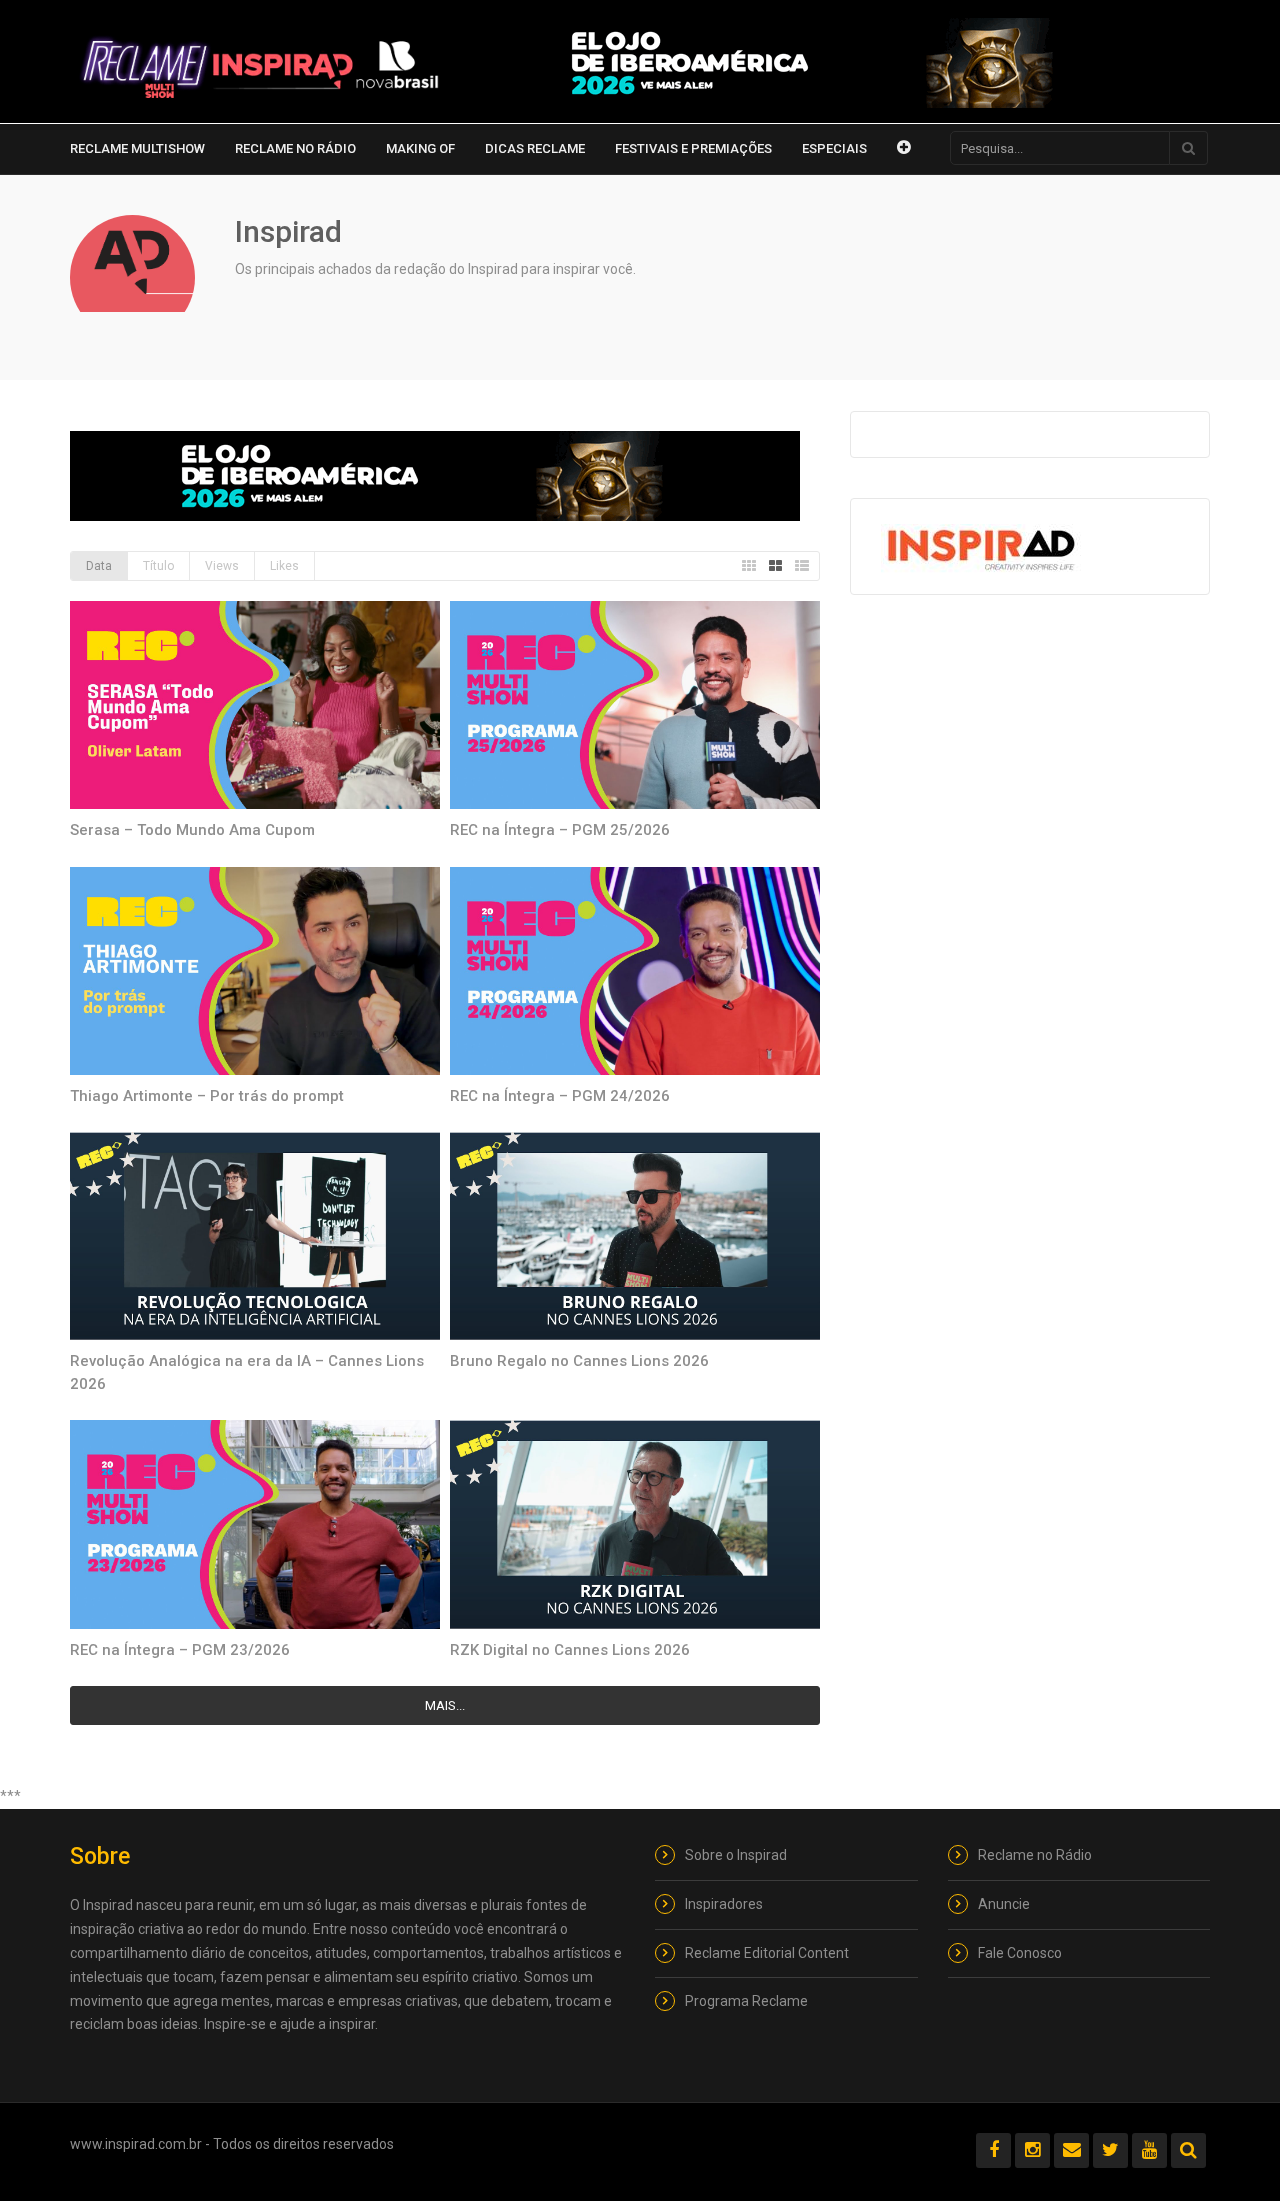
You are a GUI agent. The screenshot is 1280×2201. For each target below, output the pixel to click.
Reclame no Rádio (295, 148)
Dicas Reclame (535, 148)
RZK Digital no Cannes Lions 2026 (570, 1650)
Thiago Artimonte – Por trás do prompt (207, 1096)
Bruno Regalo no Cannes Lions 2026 (579, 1361)
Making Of (420, 148)
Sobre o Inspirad (736, 1855)
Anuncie (1004, 1904)
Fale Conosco (1020, 1953)
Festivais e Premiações (693, 148)
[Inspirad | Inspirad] (260, 68)
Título (158, 566)
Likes (284, 566)
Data (99, 566)
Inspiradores (724, 1904)
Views (222, 566)
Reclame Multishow (137, 148)
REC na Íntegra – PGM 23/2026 (180, 1650)
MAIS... (445, 1705)
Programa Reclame (746, 2001)
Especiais (834, 148)
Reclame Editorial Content (767, 1953)
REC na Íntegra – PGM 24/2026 (560, 1096)
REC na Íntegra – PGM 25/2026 (560, 830)
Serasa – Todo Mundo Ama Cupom (192, 830)
